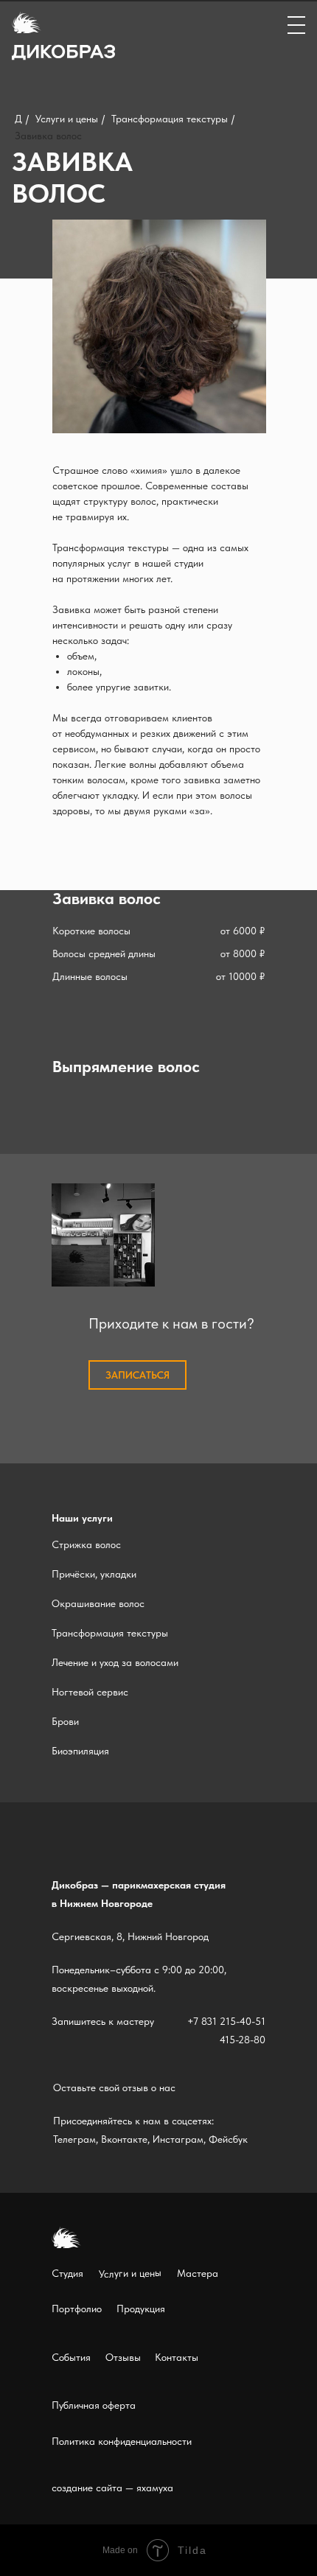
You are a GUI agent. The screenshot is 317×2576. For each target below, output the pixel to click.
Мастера (198, 2273)
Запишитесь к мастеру (103, 2021)
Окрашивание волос (98, 1603)
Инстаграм (178, 2139)
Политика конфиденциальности (122, 2441)
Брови (65, 1721)
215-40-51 (243, 2021)
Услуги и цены (67, 119)
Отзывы (123, 2357)
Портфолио (77, 2309)
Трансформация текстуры (170, 119)
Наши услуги (82, 1518)
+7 (193, 2021)
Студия (67, 2273)
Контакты (177, 2357)
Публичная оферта (94, 2405)
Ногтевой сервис (90, 1692)
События (71, 2357)
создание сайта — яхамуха (112, 2488)
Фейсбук (228, 2139)
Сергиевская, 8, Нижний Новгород (130, 1936)
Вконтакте (124, 2139)
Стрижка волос (86, 1544)
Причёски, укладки (94, 1574)
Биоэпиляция (80, 1751)
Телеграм (74, 2139)
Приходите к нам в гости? (171, 1323)
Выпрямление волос (126, 1066)
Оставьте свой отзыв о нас (114, 2087)
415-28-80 (243, 2040)
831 (209, 2021)
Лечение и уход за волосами (115, 1662)
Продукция (141, 2309)
